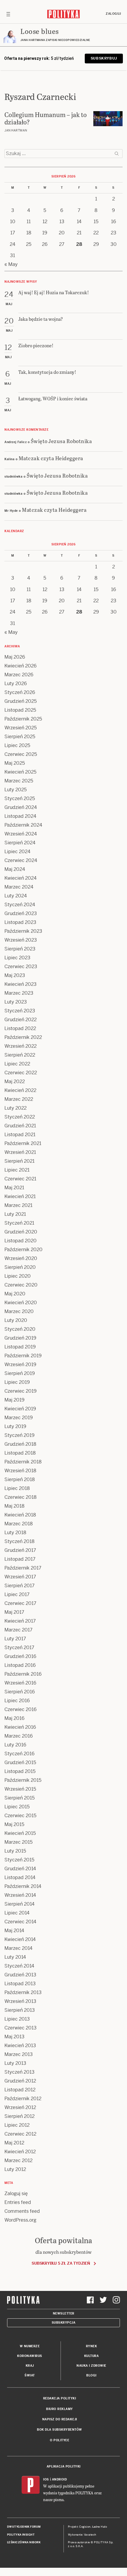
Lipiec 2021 (17, 1170)
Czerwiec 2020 (21, 1285)
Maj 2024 (15, 869)
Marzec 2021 (18, 1205)
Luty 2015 (15, 1851)
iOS (46, 2479)
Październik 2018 (23, 1462)
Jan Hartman (16, 130)
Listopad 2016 (20, 1665)
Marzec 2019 (19, 1418)
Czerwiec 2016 (21, 1709)
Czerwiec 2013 (21, 2028)
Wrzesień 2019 (20, 1365)
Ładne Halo (100, 2527)
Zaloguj (113, 14)
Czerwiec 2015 (20, 1816)
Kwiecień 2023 (21, 984)
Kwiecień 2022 (20, 1090)
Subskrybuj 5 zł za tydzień (61, 2263)
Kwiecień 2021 (20, 1196)
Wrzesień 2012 (20, 2107)
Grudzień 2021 (20, 1126)
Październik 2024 (23, 825)
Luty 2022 (16, 1108)
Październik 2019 (23, 1356)
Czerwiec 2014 (20, 1922)
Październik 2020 (23, 1250)
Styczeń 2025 (20, 798)
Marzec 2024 (19, 887)
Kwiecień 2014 (20, 1939)
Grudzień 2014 (20, 1869)
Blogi (91, 2375)
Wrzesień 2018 (20, 1471)
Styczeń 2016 (19, 1754)
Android (60, 2479)
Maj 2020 (15, 1294)
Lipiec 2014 (17, 1913)
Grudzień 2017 (20, 1550)
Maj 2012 (14, 2143)
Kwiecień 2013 (20, 2045)
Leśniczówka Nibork (24, 2542)
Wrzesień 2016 (20, 1683)
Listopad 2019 (20, 1347)
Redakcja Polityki (60, 2398)
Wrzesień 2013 (20, 2001)
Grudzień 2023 (21, 913)
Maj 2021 (14, 1188)
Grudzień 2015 (20, 1762)
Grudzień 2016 (20, 1656)
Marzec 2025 (19, 781)
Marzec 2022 (19, 1099)
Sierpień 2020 (20, 1267)
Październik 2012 (23, 2099)
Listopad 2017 (20, 1559)
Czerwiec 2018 (21, 1497)
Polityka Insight (21, 2535)
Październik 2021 (23, 1143)
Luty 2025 (16, 790)
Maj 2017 (14, 1612)
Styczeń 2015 (19, 1860)
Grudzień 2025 (21, 701)
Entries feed (18, 2202)
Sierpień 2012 (19, 2116)
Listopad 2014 (20, 1877)
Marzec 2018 (19, 1524)
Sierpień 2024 (20, 843)
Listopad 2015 (20, 1771)
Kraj (30, 2366)
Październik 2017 (23, 1568)
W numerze (30, 2346)
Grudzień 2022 (21, 1020)
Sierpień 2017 (19, 1586)
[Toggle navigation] (8, 14)
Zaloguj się (16, 2193)
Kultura (92, 2356)
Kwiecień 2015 (20, 1833)
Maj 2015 (14, 1824)
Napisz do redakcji (60, 2419)
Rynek (92, 2346)
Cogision (85, 2527)
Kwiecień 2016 (20, 1727)
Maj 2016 (14, 1718)
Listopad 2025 (20, 710)
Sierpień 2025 (20, 737)
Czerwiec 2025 (21, 754)
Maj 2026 (15, 657)
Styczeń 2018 (19, 1541)
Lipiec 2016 (17, 1701)
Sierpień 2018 (20, 1479)
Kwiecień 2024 (21, 878)
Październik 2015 (23, 1780)
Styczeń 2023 (20, 1011)
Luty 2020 (16, 1320)
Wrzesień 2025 (21, 728)
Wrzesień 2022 (21, 1046)
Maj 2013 (14, 2037)
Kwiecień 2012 (20, 2152)
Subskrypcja (64, 2323)
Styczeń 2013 (19, 2072)
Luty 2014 (15, 1957)
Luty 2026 (16, 684)
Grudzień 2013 (20, 1975)
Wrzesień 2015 (20, 1789)
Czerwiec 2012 (20, 2134)
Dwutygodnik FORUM (24, 2527)
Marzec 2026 (19, 675)
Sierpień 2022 (20, 1055)
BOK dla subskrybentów (60, 2430)
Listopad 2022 (20, 1028)
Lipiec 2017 (17, 1594)
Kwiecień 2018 (20, 1515)
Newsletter (64, 2313)
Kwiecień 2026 (21, 666)
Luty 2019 (15, 1426)
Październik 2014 (23, 1886)
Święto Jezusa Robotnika (61, 441)
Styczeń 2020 (20, 1329)
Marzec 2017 (18, 1630)
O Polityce (60, 2440)
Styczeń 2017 (19, 1648)
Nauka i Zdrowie (91, 2366)
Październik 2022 (23, 1037)
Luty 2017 (15, 1639)
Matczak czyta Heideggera (51, 458)
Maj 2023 (15, 975)
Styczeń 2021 (19, 1223)
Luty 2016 (15, 1745)
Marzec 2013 (19, 2054)
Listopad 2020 (21, 1241)
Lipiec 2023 (17, 958)
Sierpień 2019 (20, 1373)
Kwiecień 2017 (20, 1621)
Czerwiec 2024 (21, 860)
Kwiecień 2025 (20, 772)
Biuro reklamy (60, 2409)
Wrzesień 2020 (21, 1258)
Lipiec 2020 (18, 1276)
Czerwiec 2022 (21, 1073)
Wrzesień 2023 (21, 940)
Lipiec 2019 (17, 1382)
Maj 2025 (15, 763)
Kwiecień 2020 (21, 1303)
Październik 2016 (23, 1674)
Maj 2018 (14, 1506)
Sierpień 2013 (20, 2010)
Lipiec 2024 (17, 852)
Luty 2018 (15, 1533)
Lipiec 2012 (17, 2125)
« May (11, 264)
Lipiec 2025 (17, 745)
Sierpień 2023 (20, 949)
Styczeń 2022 (20, 1117)
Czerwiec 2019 (21, 1391)
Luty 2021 (15, 1214)
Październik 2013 (23, 1992)
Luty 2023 (16, 1002)
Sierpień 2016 (20, 1692)
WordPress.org (20, 2220)
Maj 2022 (15, 1081)
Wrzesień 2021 (20, 1152)
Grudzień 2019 (20, 1338)
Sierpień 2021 (19, 1161)
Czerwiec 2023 (21, 967)
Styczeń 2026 (20, 692)
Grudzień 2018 (20, 1444)
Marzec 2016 (19, 1736)
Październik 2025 (23, 719)
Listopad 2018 (20, 1453)
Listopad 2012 (20, 2090)
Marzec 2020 (19, 1311)
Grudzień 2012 (20, 2081)
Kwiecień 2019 (20, 1409)
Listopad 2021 (20, 1135)
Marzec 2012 (18, 2160)
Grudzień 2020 (21, 1232)
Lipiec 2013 (17, 2019)
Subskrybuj (104, 58)
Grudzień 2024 (21, 807)
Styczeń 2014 (19, 1966)
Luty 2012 (15, 2169)
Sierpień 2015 (19, 1798)
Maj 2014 (14, 1931)
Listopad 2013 (20, 1984)
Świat (30, 2375)
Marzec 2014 (18, 1948)
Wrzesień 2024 (21, 834)
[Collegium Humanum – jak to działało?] (108, 119)
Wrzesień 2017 (20, 1577)
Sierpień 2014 (19, 1904)
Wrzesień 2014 (20, 1895)
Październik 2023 (23, 931)
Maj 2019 (14, 1400)
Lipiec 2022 (17, 1064)
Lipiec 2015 (17, 1807)
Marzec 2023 (19, 993)
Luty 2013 (15, 2063)
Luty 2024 (16, 896)
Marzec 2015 (18, 1842)
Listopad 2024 (20, 816)
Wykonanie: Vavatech (82, 2535)
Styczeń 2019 (19, 1435)
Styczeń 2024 (20, 905)
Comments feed (22, 2211)
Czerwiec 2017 (20, 1603)
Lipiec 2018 (17, 1488)
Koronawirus (30, 2356)
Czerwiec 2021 (20, 1179)
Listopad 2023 (20, 922)
